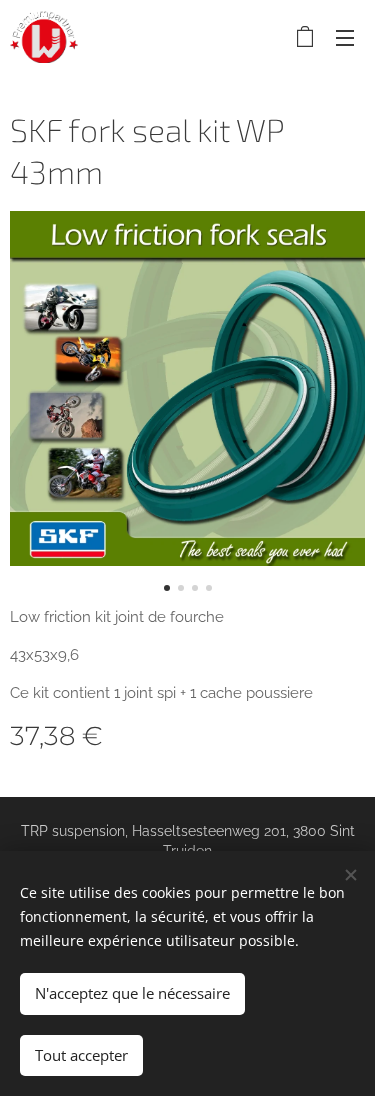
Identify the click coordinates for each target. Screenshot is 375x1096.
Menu (345, 37)
